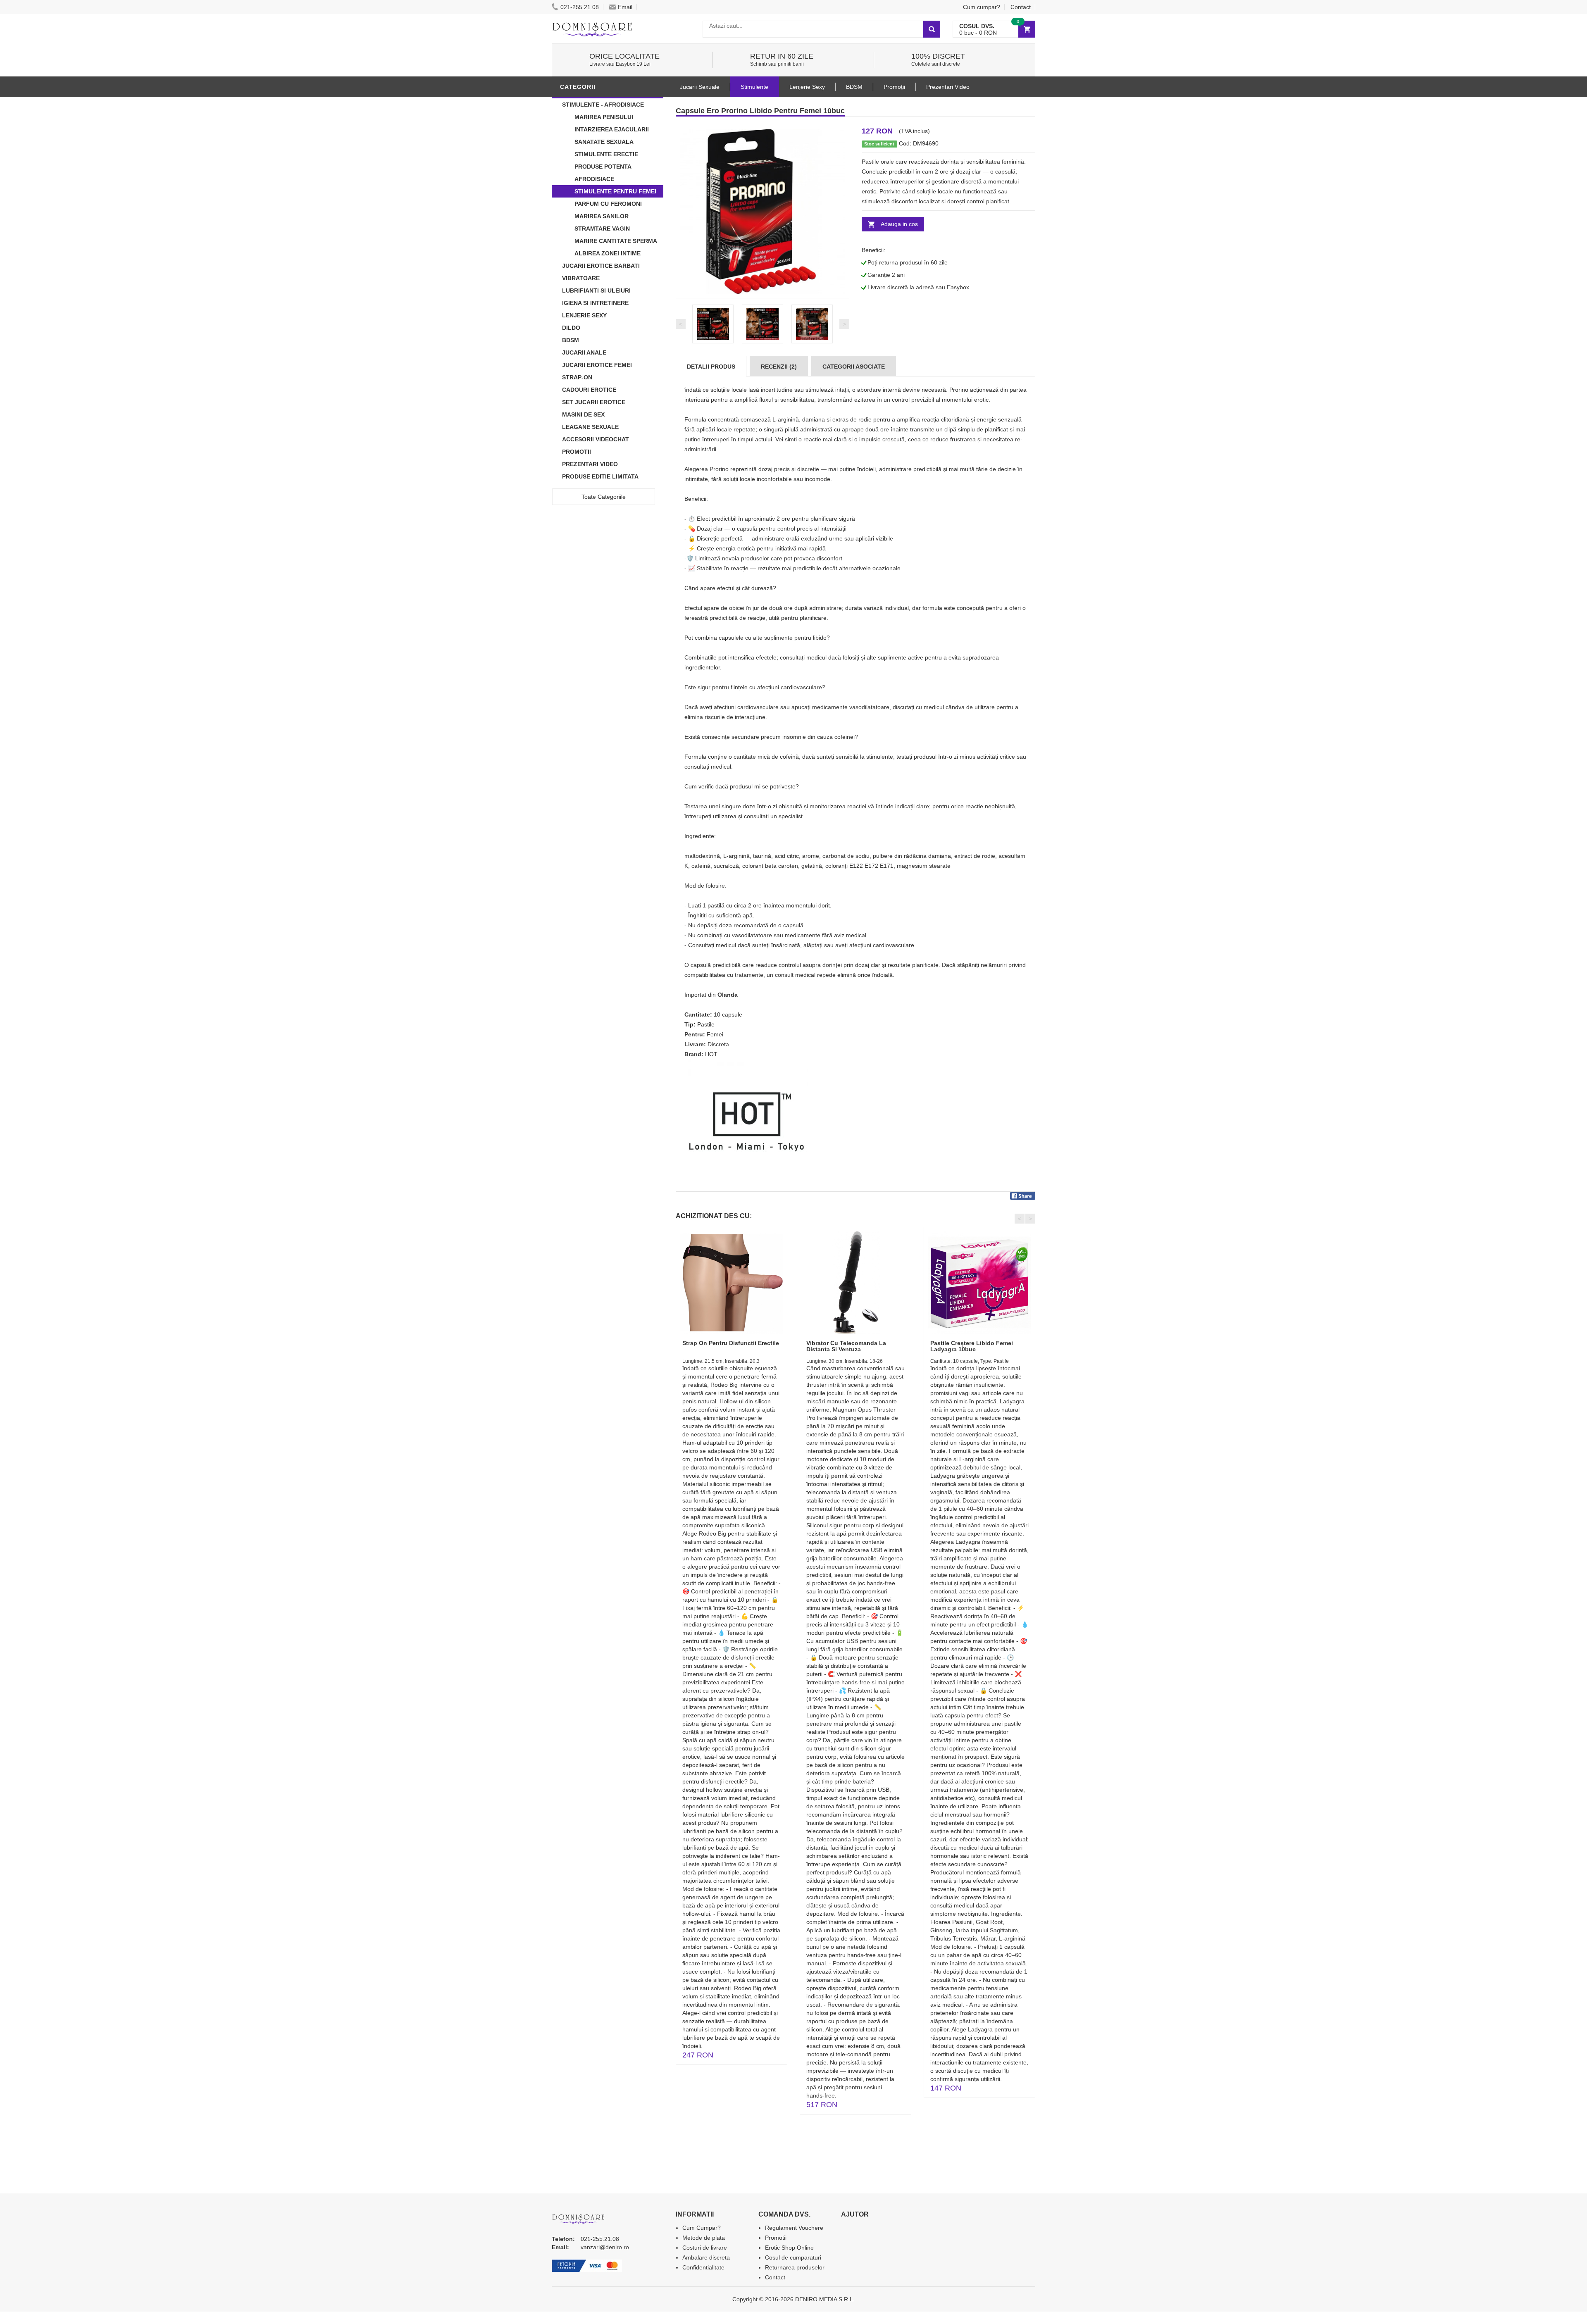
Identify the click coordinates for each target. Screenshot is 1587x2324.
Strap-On (577, 377)
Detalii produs (711, 367)
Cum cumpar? (982, 7)
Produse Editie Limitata (600, 476)
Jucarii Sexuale (700, 87)
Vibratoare (581, 278)
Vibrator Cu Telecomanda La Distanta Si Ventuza (846, 1346)
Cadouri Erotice (589, 390)
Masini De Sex (583, 414)
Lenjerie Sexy (584, 315)
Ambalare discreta (706, 2257)
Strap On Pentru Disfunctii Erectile (731, 1343)
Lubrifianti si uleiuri (596, 290)
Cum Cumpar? (702, 2228)
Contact (1021, 7)
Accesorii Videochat (596, 439)
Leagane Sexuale (590, 427)
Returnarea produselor (795, 2267)
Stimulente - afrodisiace (603, 105)
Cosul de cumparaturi (793, 2257)
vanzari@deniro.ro (605, 2247)
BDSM (571, 340)
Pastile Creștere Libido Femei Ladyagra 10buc (972, 1346)
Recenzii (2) (779, 367)
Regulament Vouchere (794, 2228)
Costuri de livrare (705, 2248)
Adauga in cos (899, 224)
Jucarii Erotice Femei (597, 365)
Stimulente (754, 87)
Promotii (577, 452)
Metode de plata (704, 2238)
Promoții (894, 87)
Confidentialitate (703, 2267)
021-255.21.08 (580, 7)
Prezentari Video (590, 464)
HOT (711, 1054)
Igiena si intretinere (595, 303)
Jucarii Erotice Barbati (601, 266)
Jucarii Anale (584, 352)
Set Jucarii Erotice (594, 402)
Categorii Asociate (854, 367)
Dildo (571, 328)
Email (625, 7)
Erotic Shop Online (789, 2248)
